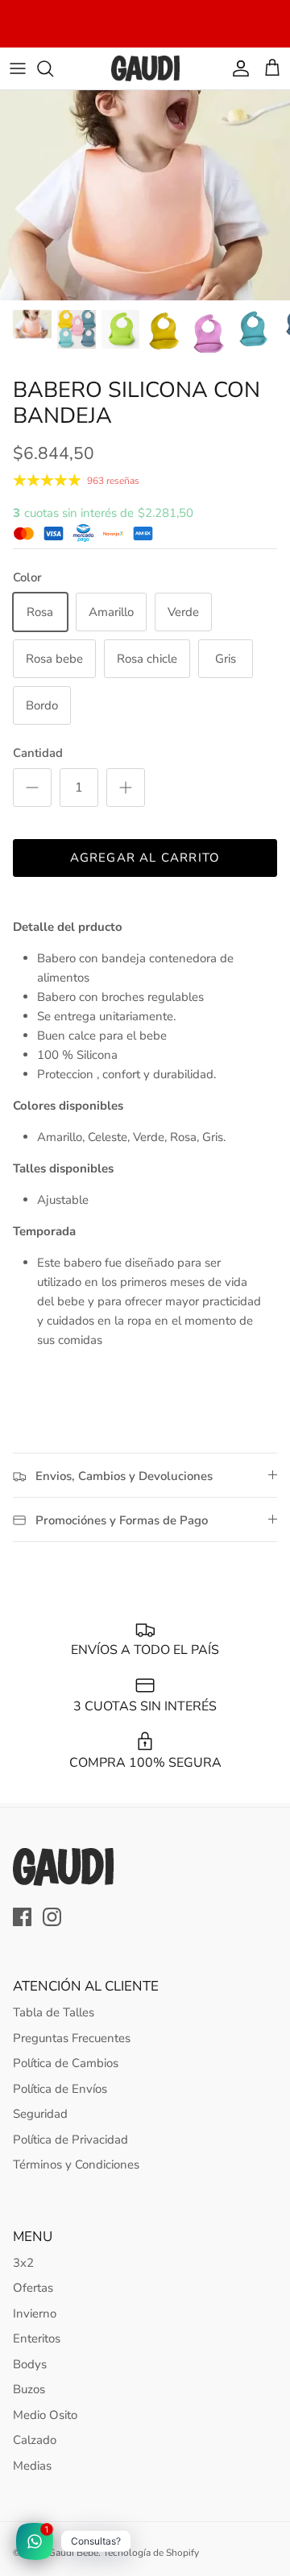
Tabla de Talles (54, 2012)
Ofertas (33, 2288)
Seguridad (40, 2114)
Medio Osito (45, 2415)
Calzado (35, 2440)
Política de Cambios (66, 2063)
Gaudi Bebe (73, 2553)
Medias (32, 2466)
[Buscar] (53, 68)
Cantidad (38, 753)
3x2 (23, 2263)
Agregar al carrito (145, 858)
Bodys (30, 2364)
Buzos (29, 2389)
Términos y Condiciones (76, 2165)
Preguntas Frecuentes (72, 2038)
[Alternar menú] (18, 68)
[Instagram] (52, 1917)
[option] (145, 195)
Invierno (35, 2313)
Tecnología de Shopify (151, 2553)
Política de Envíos (60, 2089)
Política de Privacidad (70, 2140)
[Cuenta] (237, 68)
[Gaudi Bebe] (145, 68)
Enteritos (37, 2338)
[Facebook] (22, 1917)
